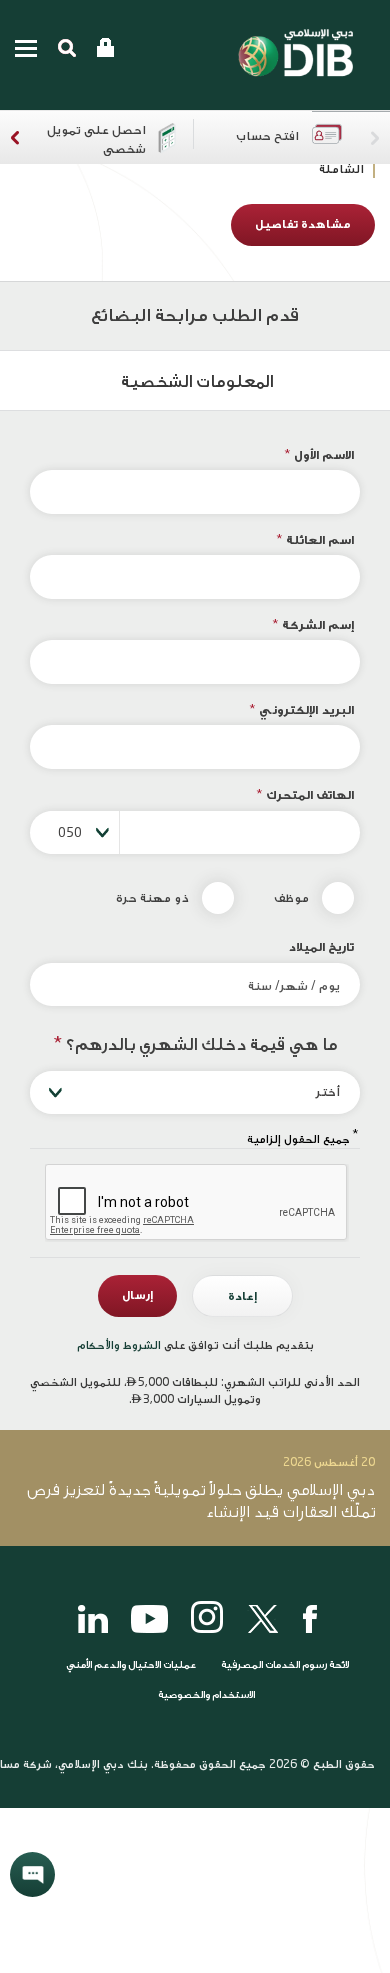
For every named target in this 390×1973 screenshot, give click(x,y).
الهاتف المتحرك (305, 795)
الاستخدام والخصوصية (206, 1695)
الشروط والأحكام (120, 1345)
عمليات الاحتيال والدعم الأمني (130, 1665)
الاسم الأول (319, 455)
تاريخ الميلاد (321, 947)
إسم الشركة (313, 625)
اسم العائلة (315, 540)
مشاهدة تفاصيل (303, 224)
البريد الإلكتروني (301, 710)
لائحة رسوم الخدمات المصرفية (285, 1665)
